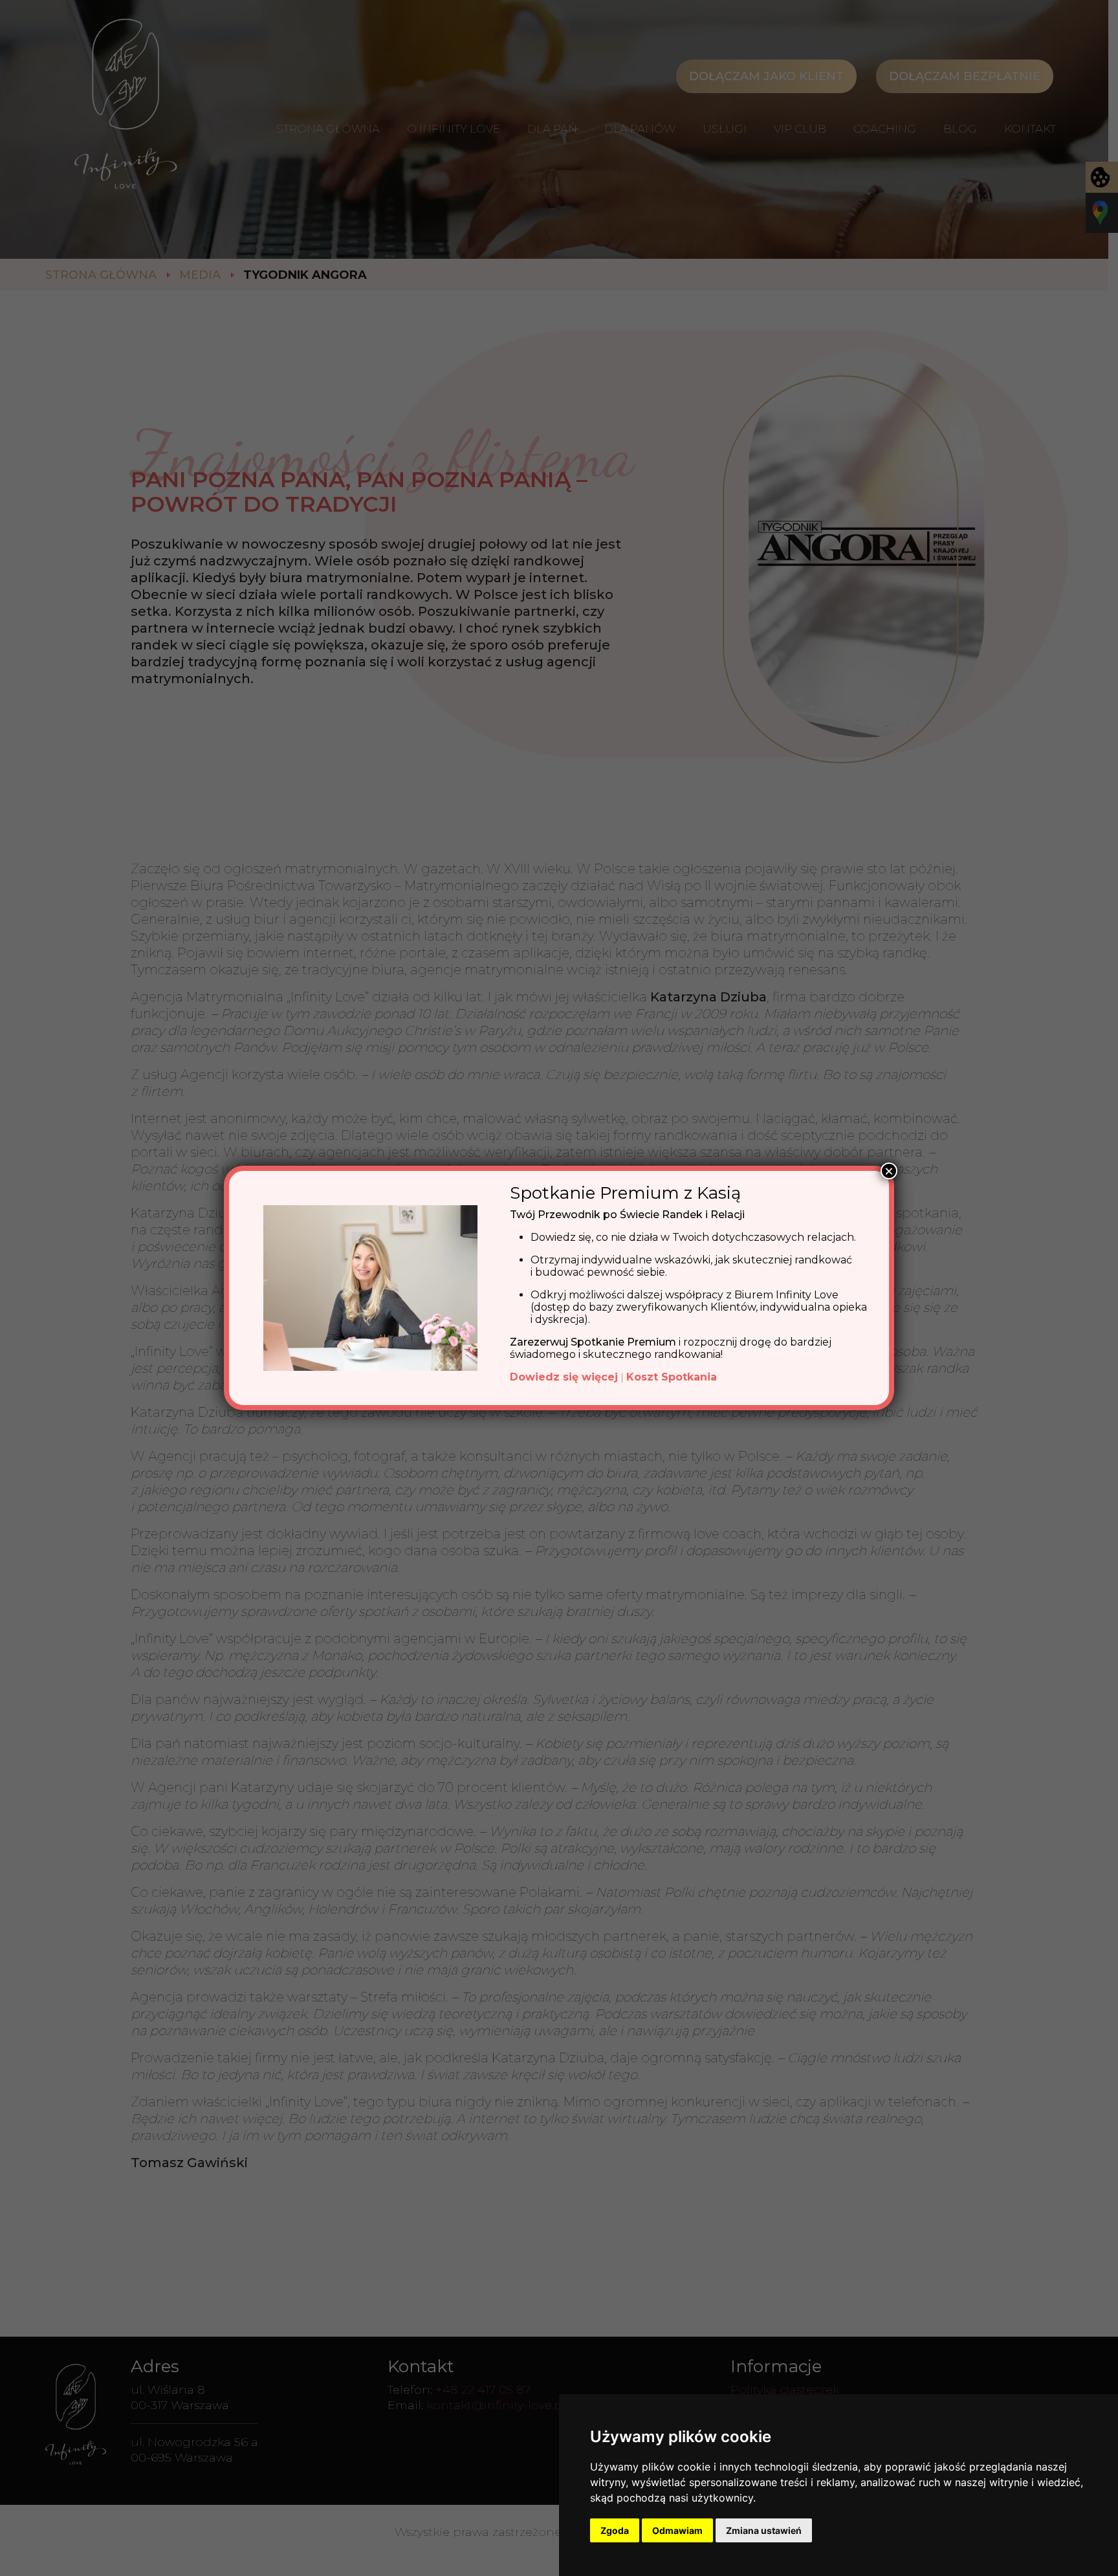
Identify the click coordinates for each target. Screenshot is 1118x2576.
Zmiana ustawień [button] (764, 2530)
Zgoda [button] (615, 2530)
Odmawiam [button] (677, 2530)
